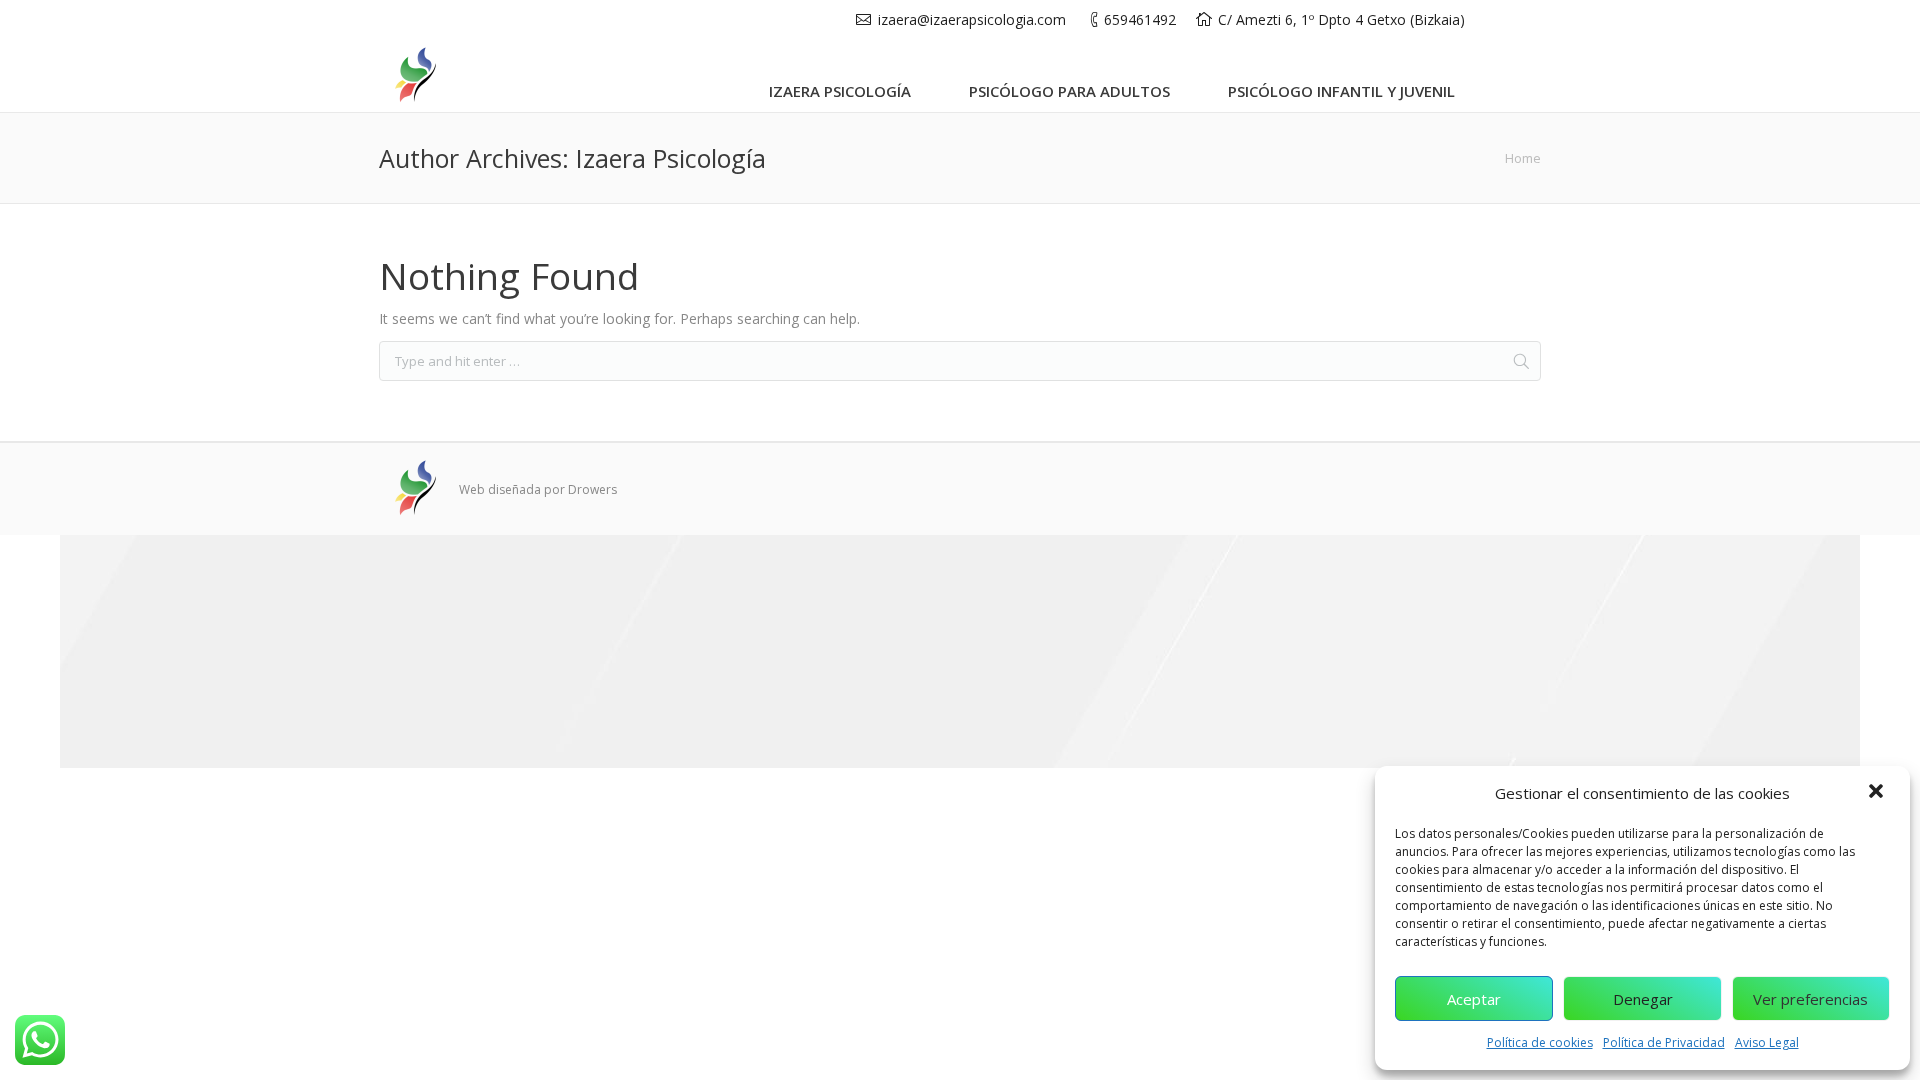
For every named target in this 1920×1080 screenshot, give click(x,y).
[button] (1878, 793)
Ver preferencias (1810, 999)
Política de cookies (1540, 1042)
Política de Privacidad (1664, 1042)
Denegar (1643, 999)
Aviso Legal (1767, 1042)
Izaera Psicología (671, 158)
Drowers (592, 489)
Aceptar (1474, 999)
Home (1523, 158)
